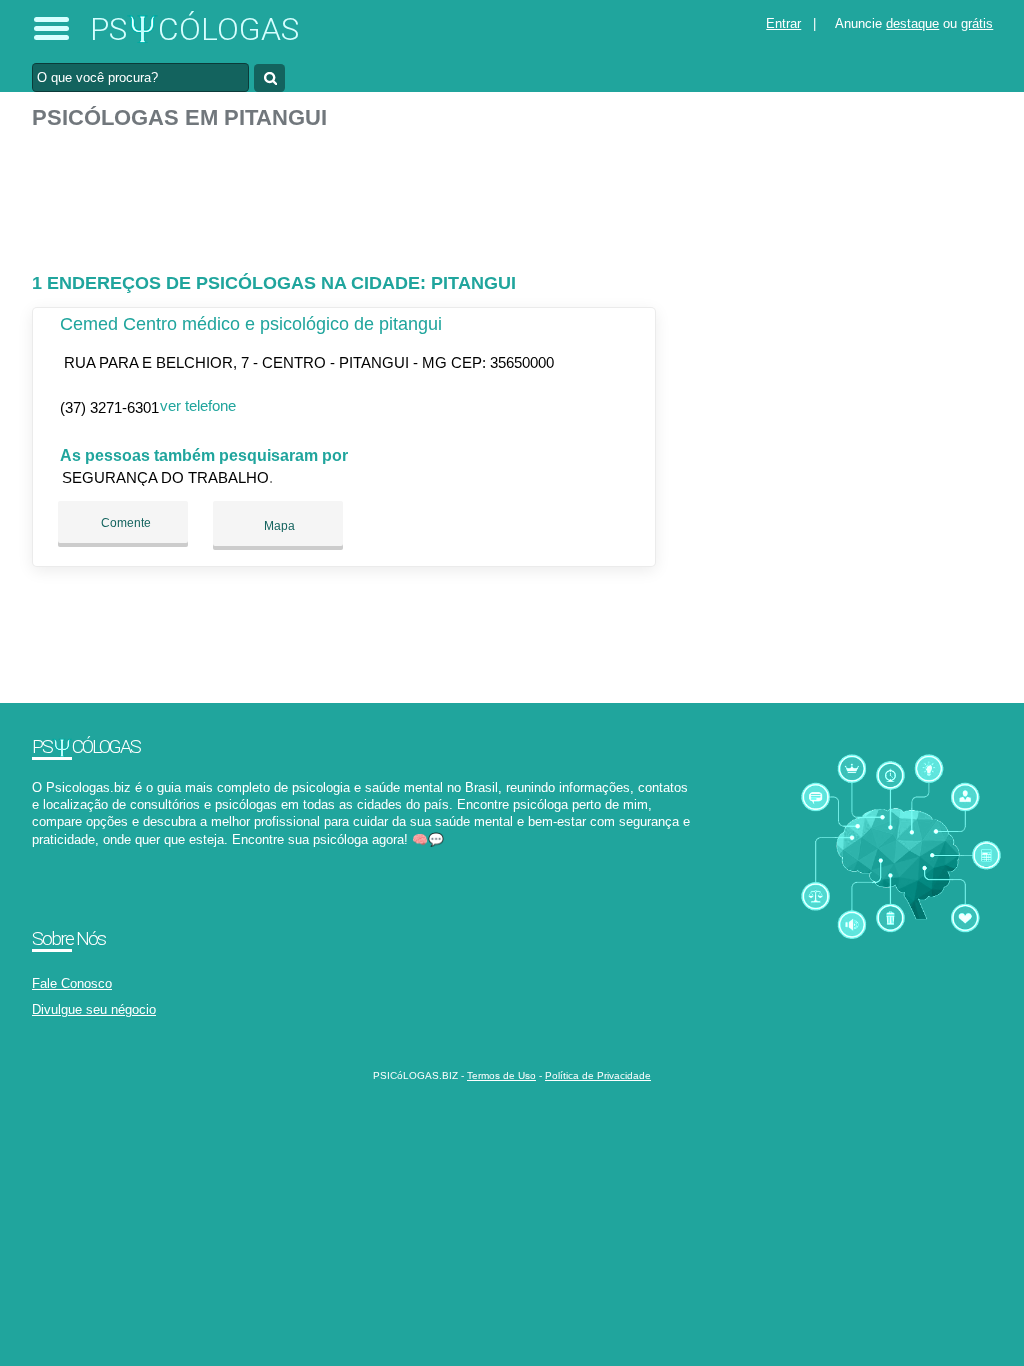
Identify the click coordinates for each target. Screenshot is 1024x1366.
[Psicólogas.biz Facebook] (36, 856)
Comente (124, 523)
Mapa (278, 526)
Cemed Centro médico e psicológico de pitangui (251, 324)
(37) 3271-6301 (109, 407)
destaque (912, 23)
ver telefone (198, 405)
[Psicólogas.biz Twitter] (45, 856)
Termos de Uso (501, 1075)
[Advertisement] (347, 193)
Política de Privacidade (598, 1075)
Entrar (783, 23)
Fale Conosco (72, 983)
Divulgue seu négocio (94, 1009)
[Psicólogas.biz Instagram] (54, 856)
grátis (977, 23)
